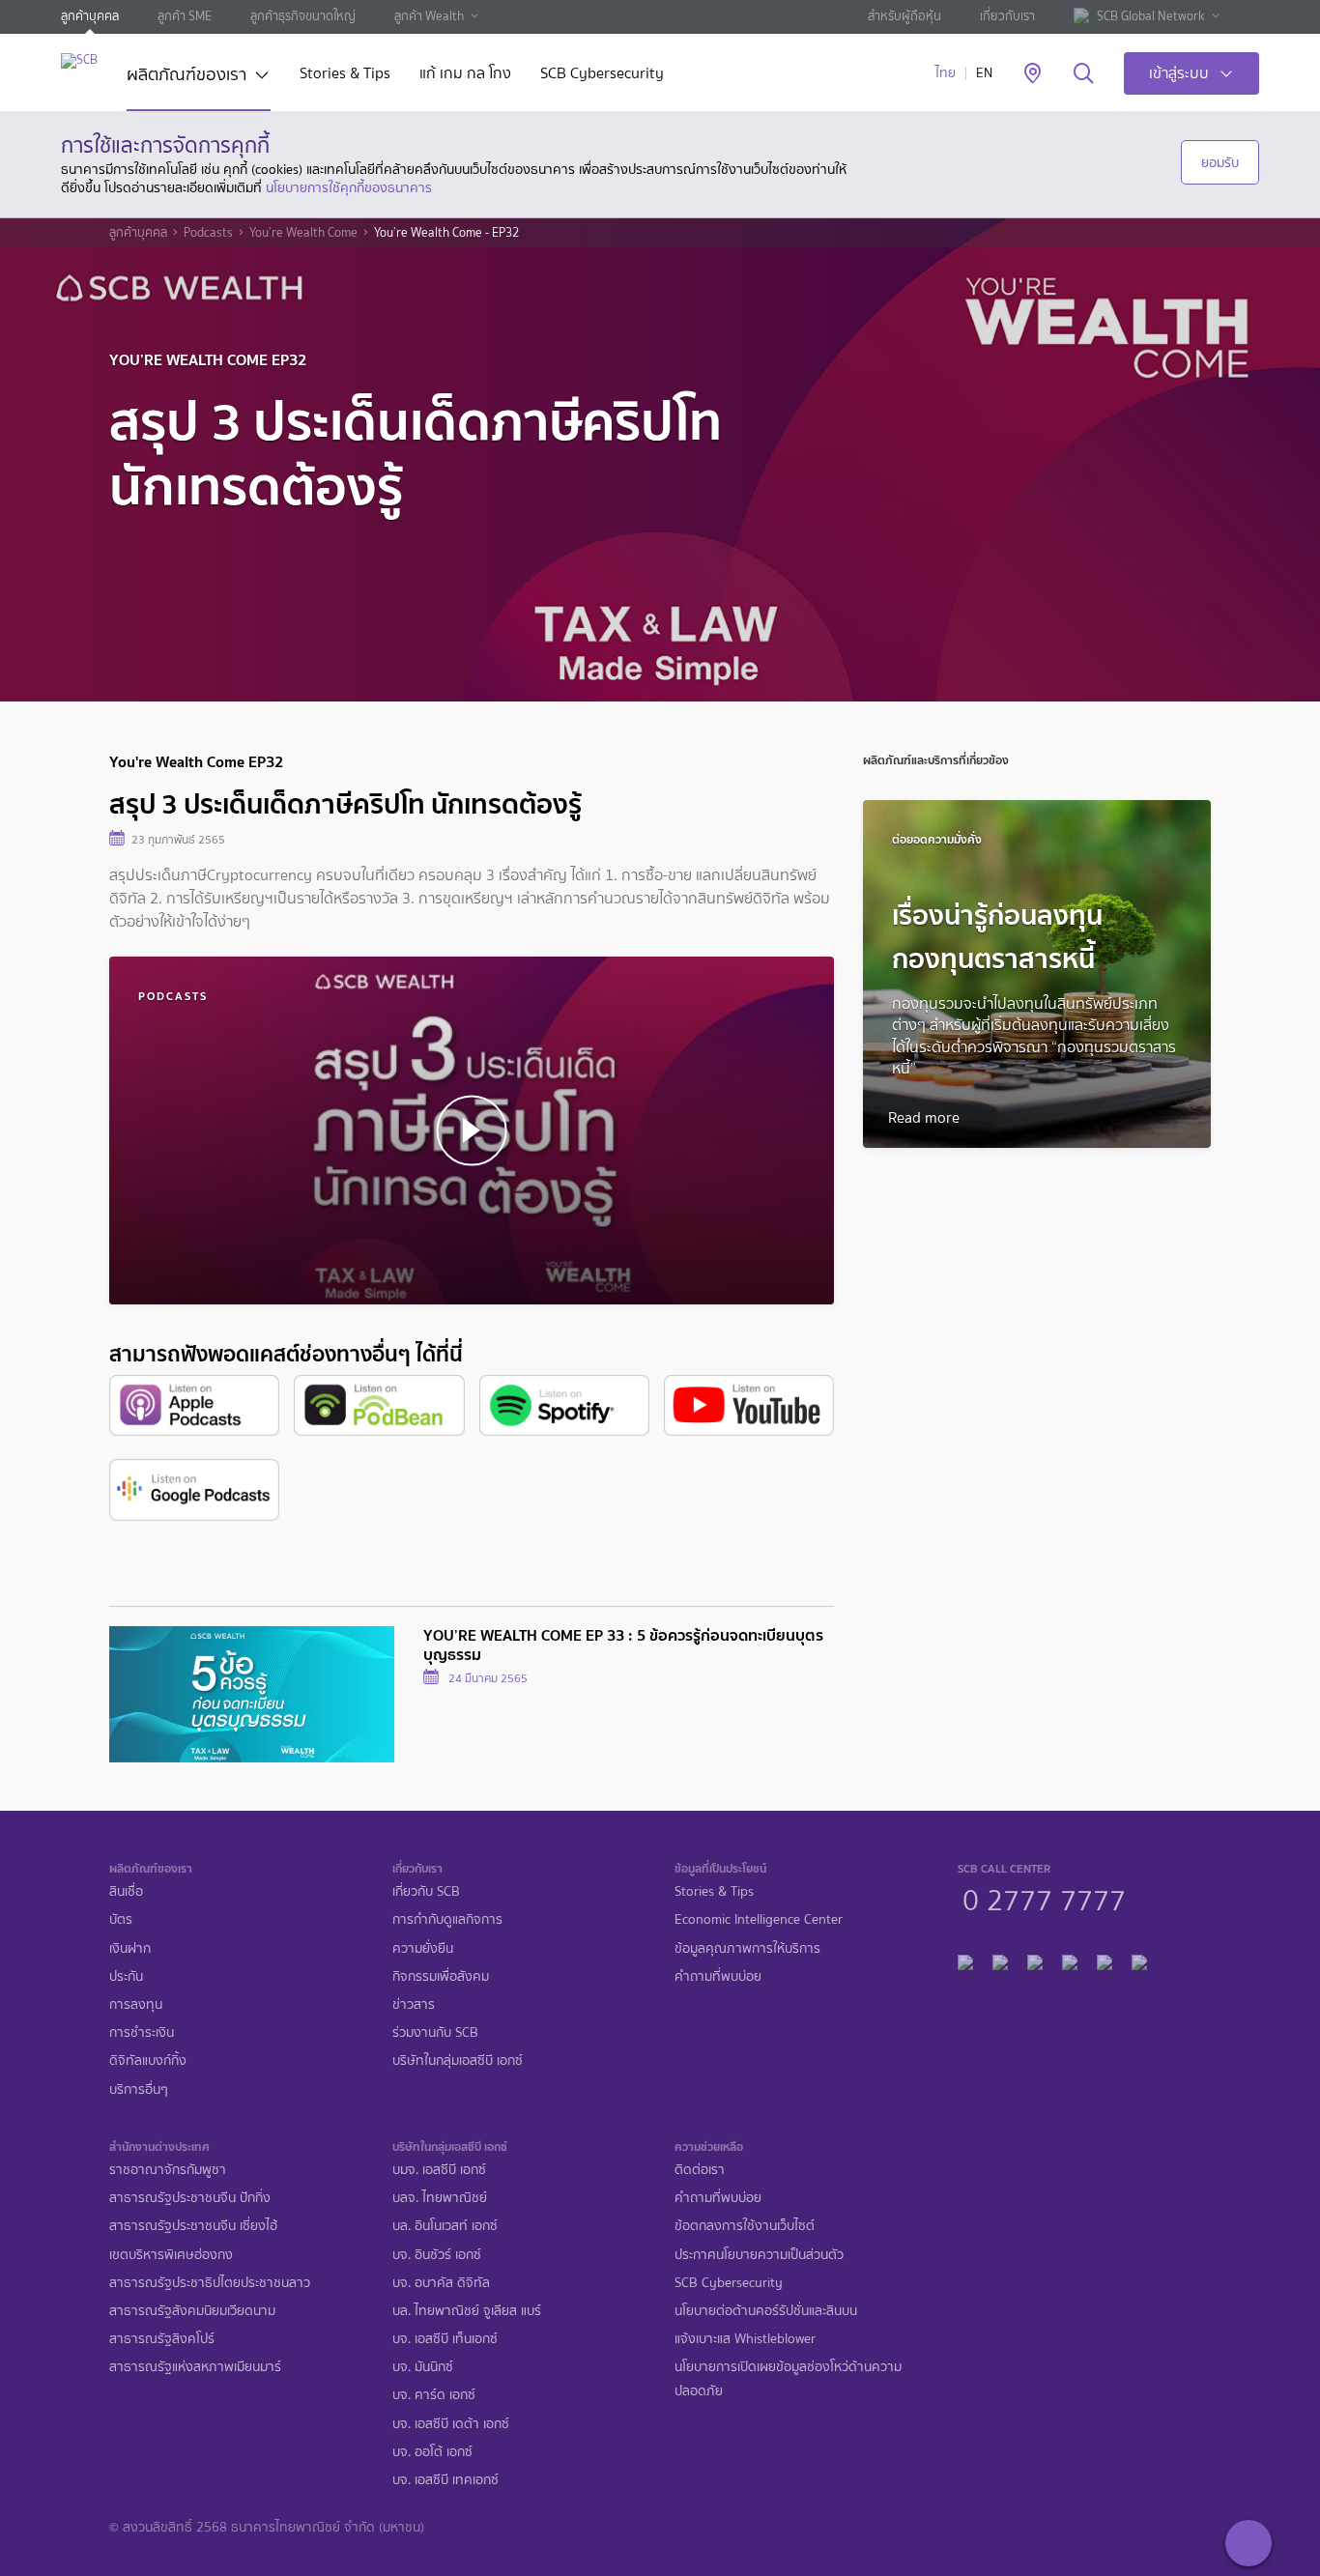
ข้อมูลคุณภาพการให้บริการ (747, 1948)
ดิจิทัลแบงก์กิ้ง (148, 2061)
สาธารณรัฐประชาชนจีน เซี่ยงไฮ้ (193, 2226)
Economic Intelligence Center (759, 1919)
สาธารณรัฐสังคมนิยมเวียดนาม (192, 2311)
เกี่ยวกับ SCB (426, 1891)
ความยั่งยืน (423, 1948)
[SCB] (79, 60)
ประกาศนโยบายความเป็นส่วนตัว (759, 2255)
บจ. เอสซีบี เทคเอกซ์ (445, 2480)
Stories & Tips (345, 75)
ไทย (946, 73)
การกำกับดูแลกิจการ (447, 1919)
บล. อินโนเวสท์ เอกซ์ (445, 2226)
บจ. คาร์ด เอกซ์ (434, 2395)
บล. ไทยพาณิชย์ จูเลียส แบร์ (467, 2311)
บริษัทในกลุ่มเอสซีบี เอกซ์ (458, 2061)
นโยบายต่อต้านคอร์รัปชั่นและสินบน (766, 2311)
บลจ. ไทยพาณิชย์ (440, 2198)
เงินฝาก (130, 1948)
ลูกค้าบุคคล (90, 16)
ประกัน (126, 1976)
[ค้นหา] (1084, 74)
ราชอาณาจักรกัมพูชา (168, 2170)
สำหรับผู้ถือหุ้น (904, 16)
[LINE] (1000, 1959)
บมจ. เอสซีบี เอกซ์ (439, 2170)
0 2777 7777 (1044, 1898)
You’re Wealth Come (303, 233)
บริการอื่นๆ (139, 2089)
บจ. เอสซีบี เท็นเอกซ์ (445, 2339)
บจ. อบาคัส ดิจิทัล (441, 2283)
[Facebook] (965, 1959)
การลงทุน (136, 2004)
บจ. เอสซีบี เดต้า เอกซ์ (451, 2424)
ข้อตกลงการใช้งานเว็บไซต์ (745, 2226)
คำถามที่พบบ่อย (718, 1976)
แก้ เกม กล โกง (465, 75)
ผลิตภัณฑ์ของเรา (187, 76)
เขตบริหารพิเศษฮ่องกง (171, 2255)
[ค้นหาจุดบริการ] (1033, 74)
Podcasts (208, 233)
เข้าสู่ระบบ (1179, 73)
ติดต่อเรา (700, 2170)
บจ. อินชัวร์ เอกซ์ (437, 2255)
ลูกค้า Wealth (429, 16)
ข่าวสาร (414, 2004)
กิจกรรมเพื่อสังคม (441, 1976)
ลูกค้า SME (185, 16)
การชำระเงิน (142, 2032)
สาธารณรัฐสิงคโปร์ (162, 2339)
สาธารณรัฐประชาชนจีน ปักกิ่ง (190, 2198)
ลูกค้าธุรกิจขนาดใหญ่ (303, 16)
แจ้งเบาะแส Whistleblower (745, 2339)
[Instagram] (1139, 1959)
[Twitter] (1105, 1959)
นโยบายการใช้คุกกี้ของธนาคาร (349, 187)
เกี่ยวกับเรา (1007, 16)
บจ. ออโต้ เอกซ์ (432, 2452)
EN (984, 73)
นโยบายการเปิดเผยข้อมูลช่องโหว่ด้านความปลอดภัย (788, 2379)
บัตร (121, 1919)
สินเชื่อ (126, 1891)
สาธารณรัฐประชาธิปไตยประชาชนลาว (210, 2283)
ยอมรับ (1220, 162)
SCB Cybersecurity (602, 75)
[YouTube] (1070, 1959)
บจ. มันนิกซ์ (423, 2367)
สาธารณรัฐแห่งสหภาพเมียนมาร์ (195, 2367)
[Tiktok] (1035, 1959)
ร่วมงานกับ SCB (435, 2032)
